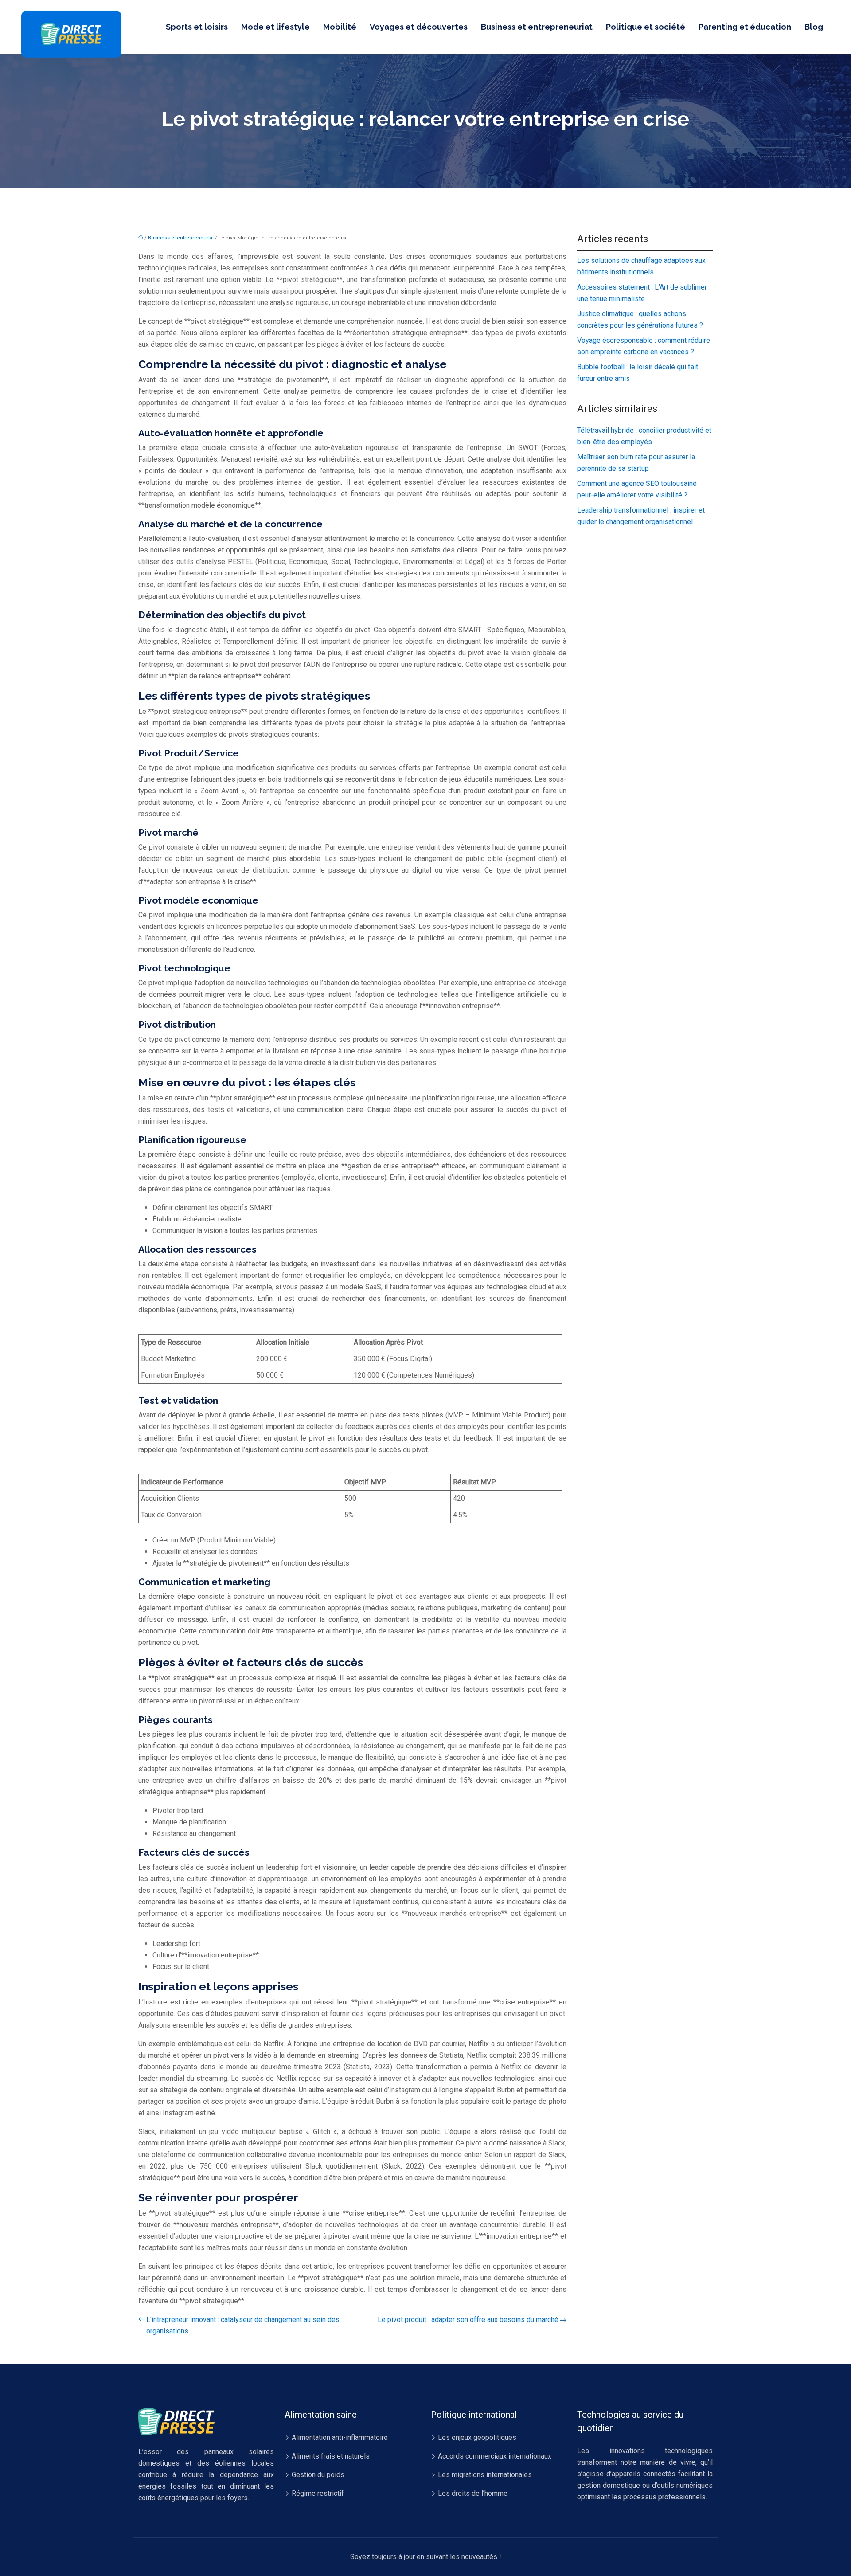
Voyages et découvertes (419, 27)
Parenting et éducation (745, 27)
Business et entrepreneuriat (537, 27)
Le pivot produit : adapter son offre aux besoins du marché (468, 2320)
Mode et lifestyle (275, 27)
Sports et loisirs (197, 27)
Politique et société (646, 27)
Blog (814, 27)
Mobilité (340, 27)
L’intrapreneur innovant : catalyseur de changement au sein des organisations (243, 2325)
